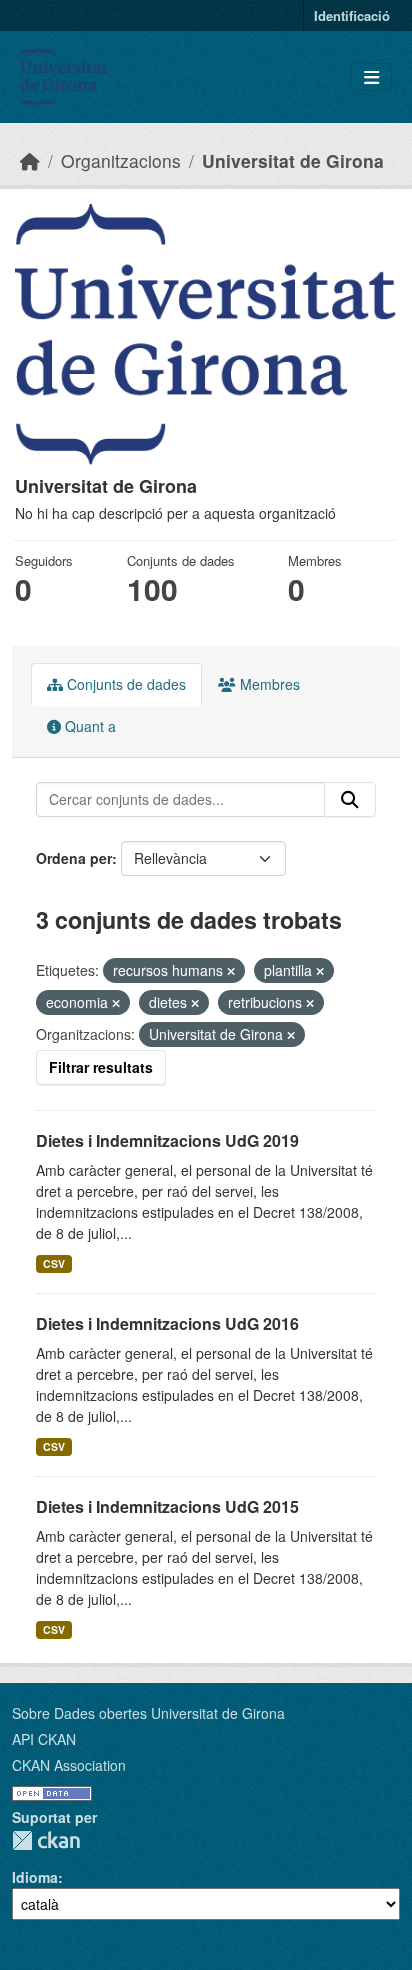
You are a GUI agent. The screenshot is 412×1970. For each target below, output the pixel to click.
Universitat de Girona (293, 160)
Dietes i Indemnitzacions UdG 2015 (167, 1506)
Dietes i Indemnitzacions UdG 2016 (167, 1323)
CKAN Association (69, 1765)
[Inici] (30, 160)
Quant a (88, 726)
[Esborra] (231, 971)
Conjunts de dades (124, 684)
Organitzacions (121, 160)
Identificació (352, 15)
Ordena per (74, 858)
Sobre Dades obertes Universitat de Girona (148, 1713)
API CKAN (44, 1739)
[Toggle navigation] (371, 77)
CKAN (46, 1840)
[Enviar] (350, 800)
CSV (54, 1263)
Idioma (35, 1877)
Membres (268, 684)
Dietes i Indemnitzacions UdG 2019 (167, 1140)
